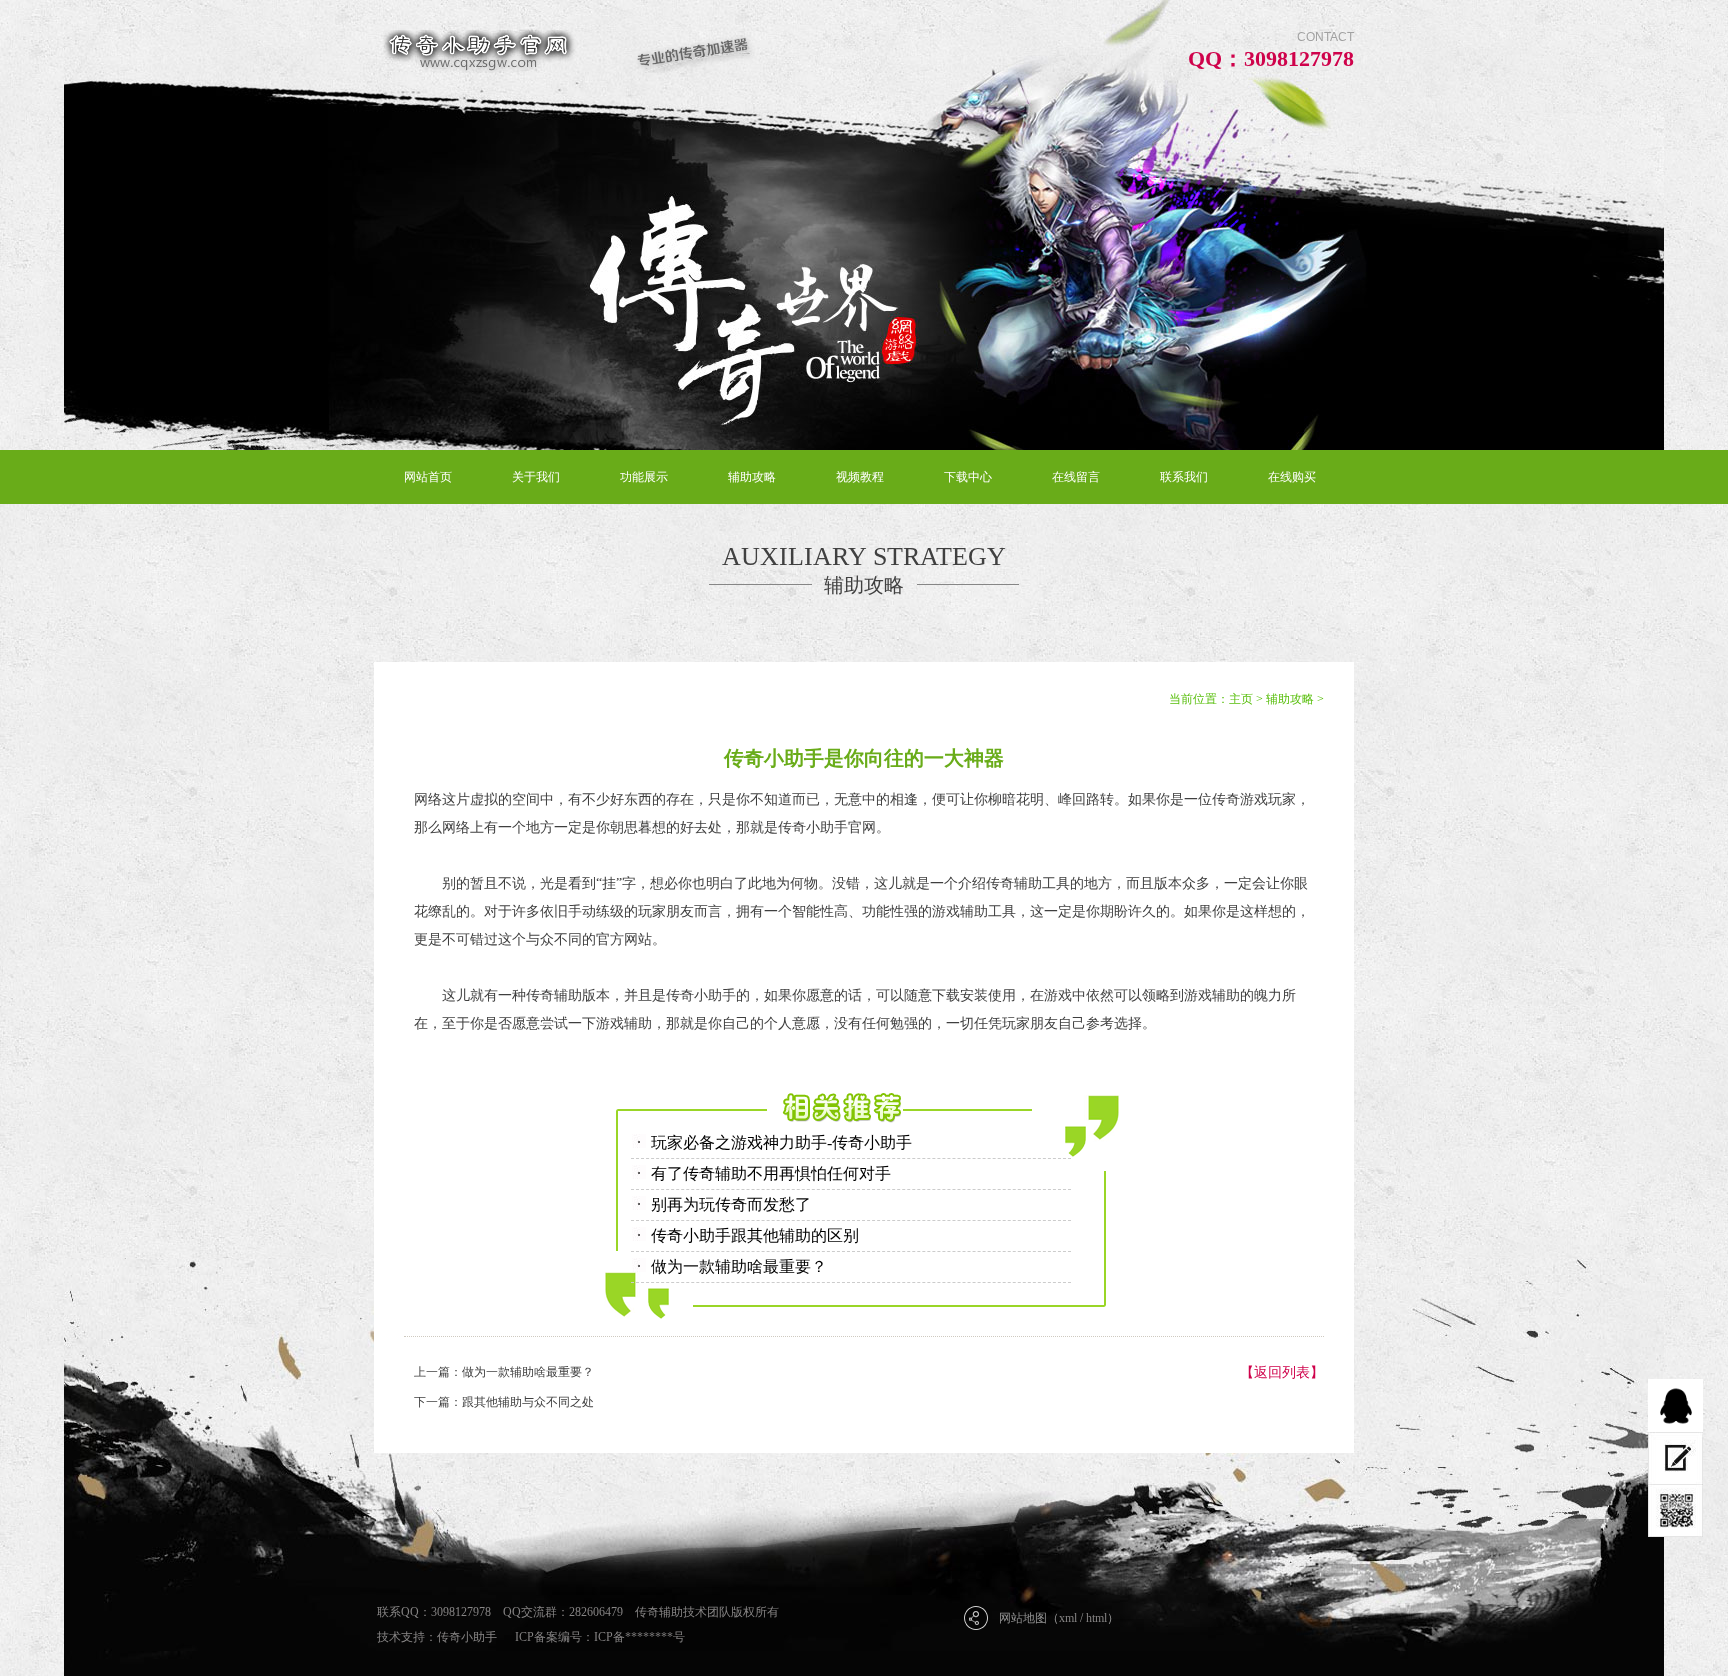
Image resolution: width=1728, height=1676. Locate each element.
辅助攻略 (752, 477)
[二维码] (1675, 1511)
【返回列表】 (1282, 1372)
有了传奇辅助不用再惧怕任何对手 (771, 1173)
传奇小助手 (467, 1637)
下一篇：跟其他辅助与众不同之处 (504, 1402)
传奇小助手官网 (827, 827)
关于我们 (536, 477)
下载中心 (968, 477)
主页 (1241, 699)
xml (1068, 1618)
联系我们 (1184, 477)
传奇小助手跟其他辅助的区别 (755, 1235)
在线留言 (1076, 477)
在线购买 (1292, 477)
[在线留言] (1675, 1458)
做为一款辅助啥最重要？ (739, 1266)
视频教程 (860, 477)
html (1096, 1618)
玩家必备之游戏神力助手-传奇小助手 (781, 1142)
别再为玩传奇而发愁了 (731, 1204)
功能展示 (644, 477)
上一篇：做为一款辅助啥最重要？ (504, 1372)
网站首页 (428, 477)
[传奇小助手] (564, 51)
